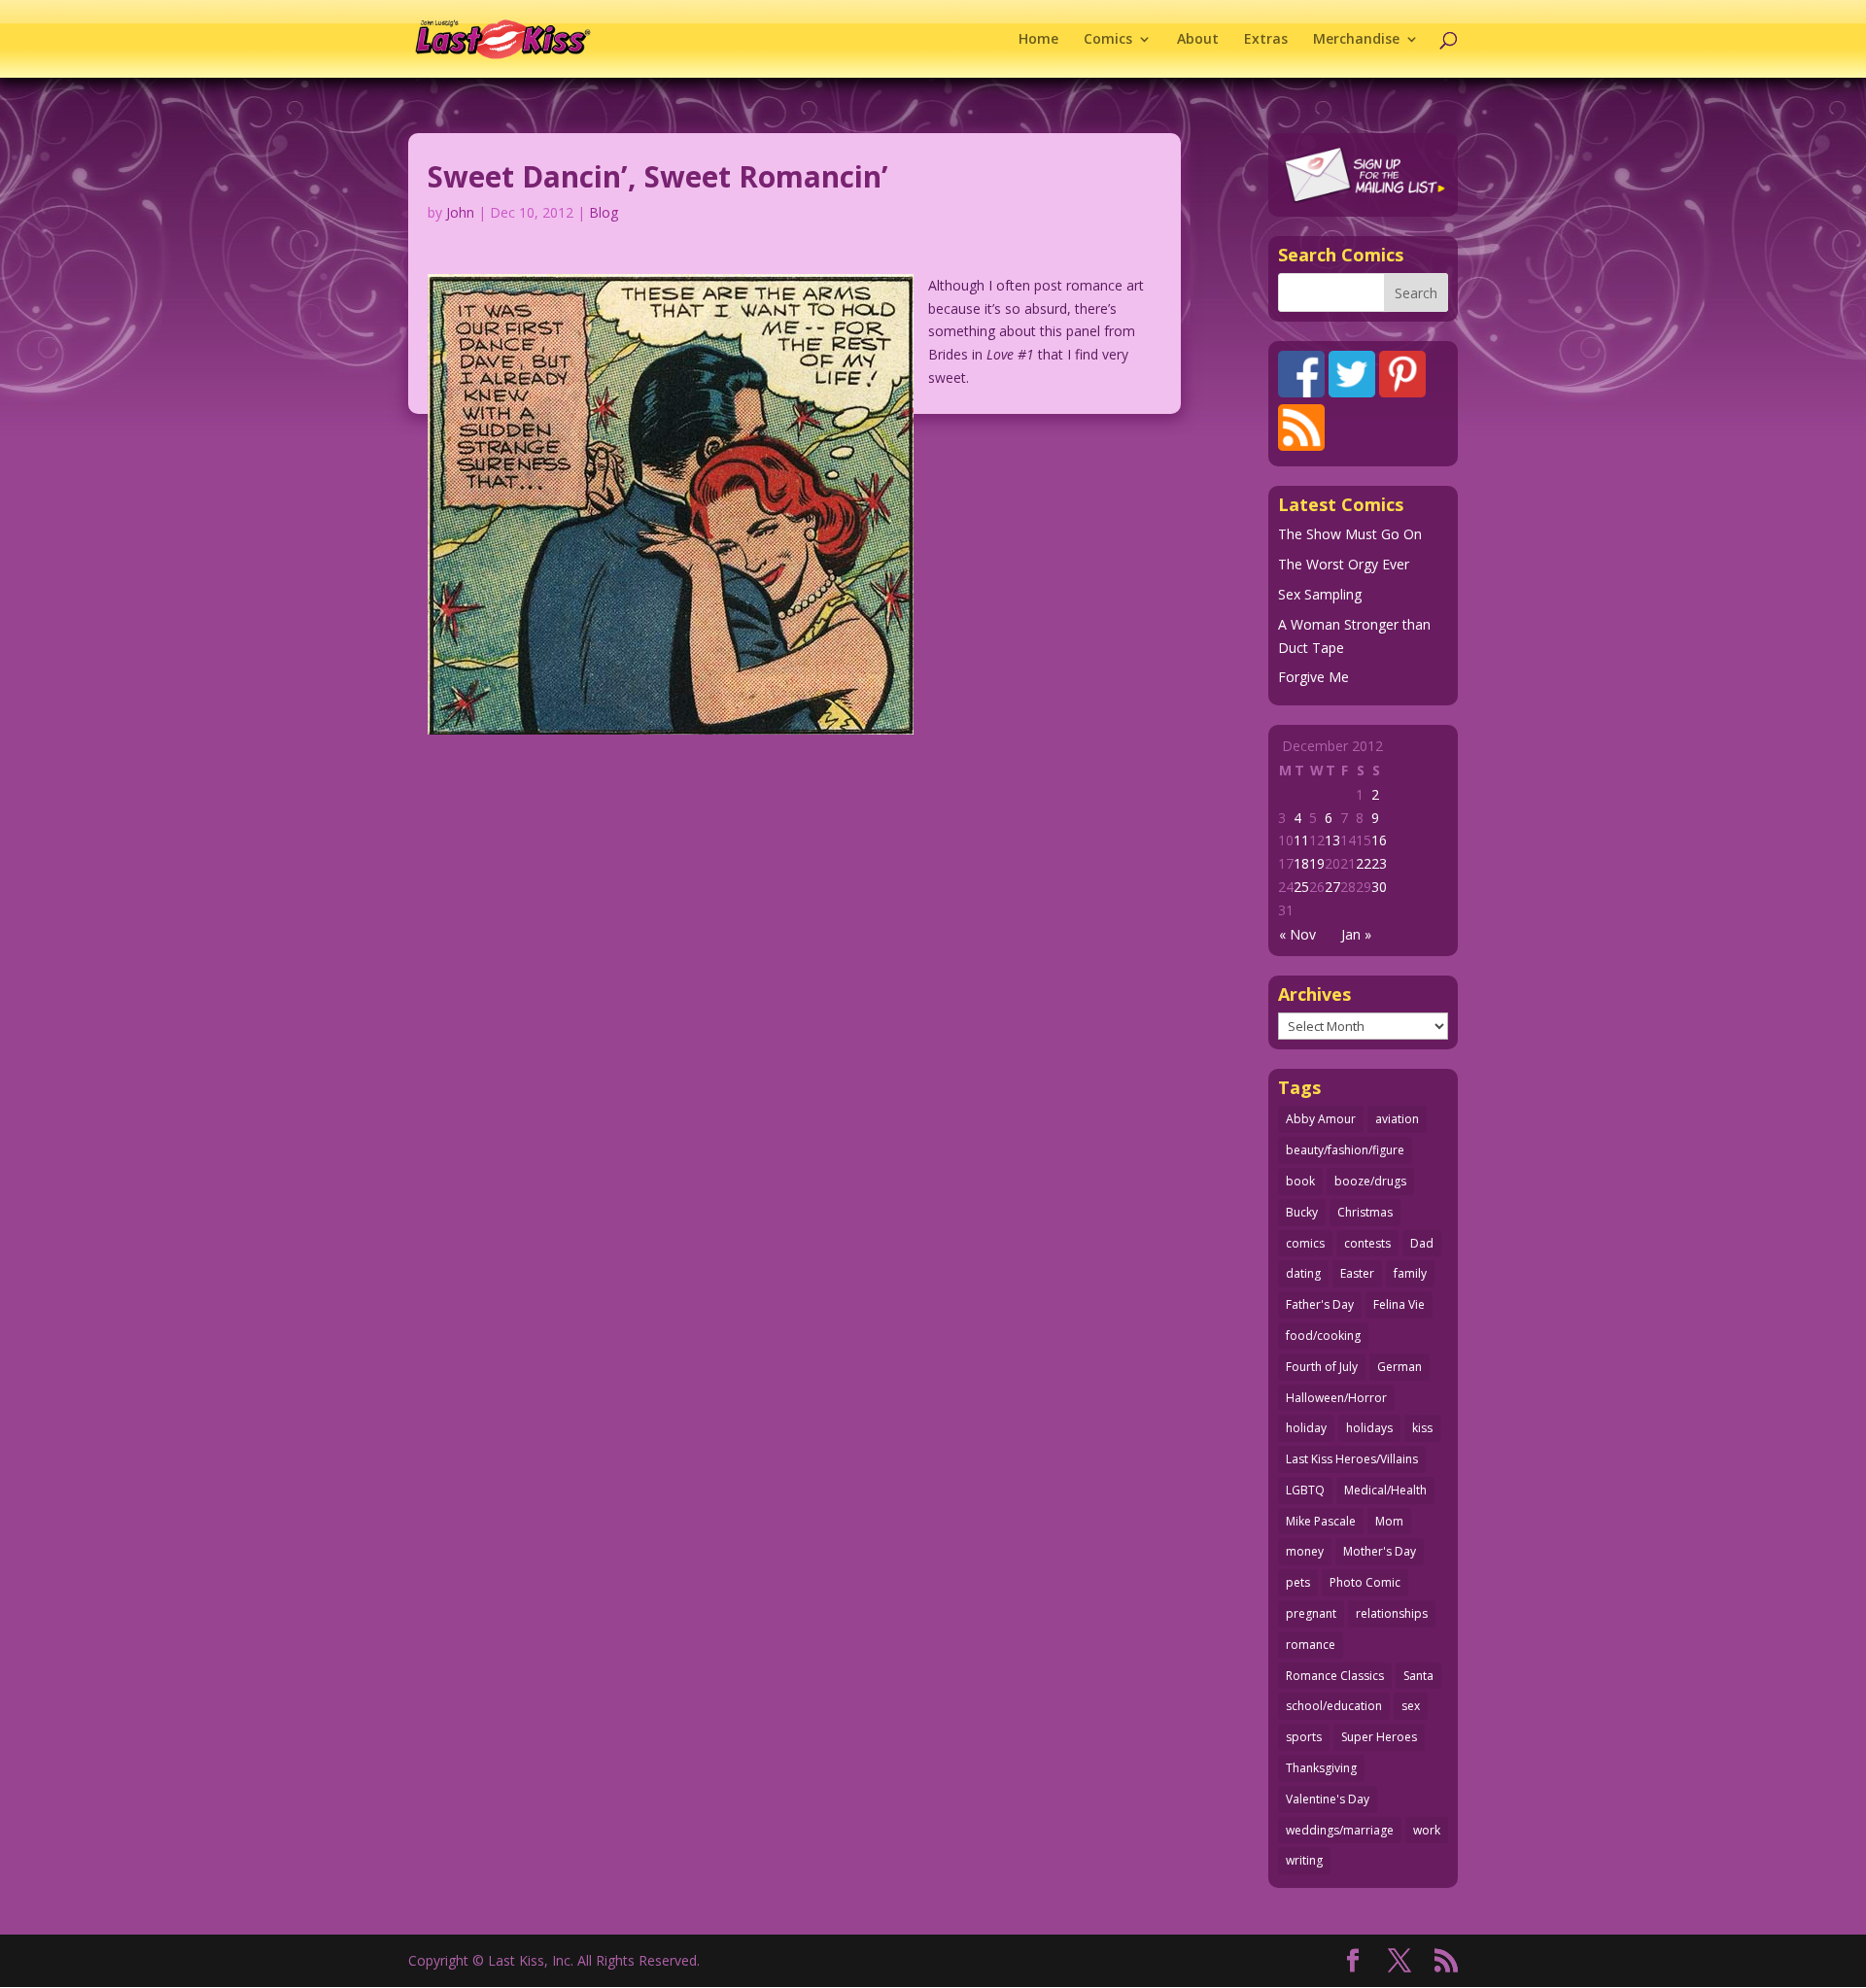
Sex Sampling (1320, 594)
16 (1379, 840)
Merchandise (1356, 40)
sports (1304, 1737)
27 (1332, 887)
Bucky (1302, 1212)
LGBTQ (1305, 1490)
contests (1367, 1243)
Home (1038, 40)
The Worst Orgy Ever (1344, 564)
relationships (1392, 1613)
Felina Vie (1399, 1304)
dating (1303, 1273)
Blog (604, 212)
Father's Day (1320, 1304)
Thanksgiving (1321, 1768)
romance (1311, 1645)
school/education (1334, 1706)
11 (1301, 840)
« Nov (1297, 934)
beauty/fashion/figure (1345, 1150)
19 (1317, 863)
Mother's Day (1380, 1551)
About (1198, 40)
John (460, 212)
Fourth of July (1322, 1367)
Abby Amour (1321, 1119)
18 (1301, 863)
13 (1332, 840)
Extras (1266, 40)
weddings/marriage (1340, 1830)
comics (1305, 1243)
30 (1379, 887)
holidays (1369, 1428)
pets (1298, 1582)
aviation (1397, 1119)
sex (1411, 1706)
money (1305, 1551)
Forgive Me (1313, 677)
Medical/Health (1385, 1490)
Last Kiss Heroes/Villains (1352, 1459)
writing (1304, 1860)
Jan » (1356, 934)
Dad (1422, 1243)
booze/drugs (1370, 1181)
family (1410, 1273)
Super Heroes (1379, 1737)
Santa (1418, 1676)
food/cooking (1323, 1336)
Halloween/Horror (1336, 1398)
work (1427, 1830)
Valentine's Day (1328, 1799)
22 (1364, 863)
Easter (1357, 1273)
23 (1379, 863)
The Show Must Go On (1350, 534)
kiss (1422, 1428)
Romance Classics (1335, 1676)
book (1300, 1181)
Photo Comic (1365, 1582)
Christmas (1365, 1212)
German (1399, 1367)
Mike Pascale (1321, 1521)
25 (1301, 887)
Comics (1108, 40)
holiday (1306, 1428)
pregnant (1311, 1613)
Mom (1389, 1521)
